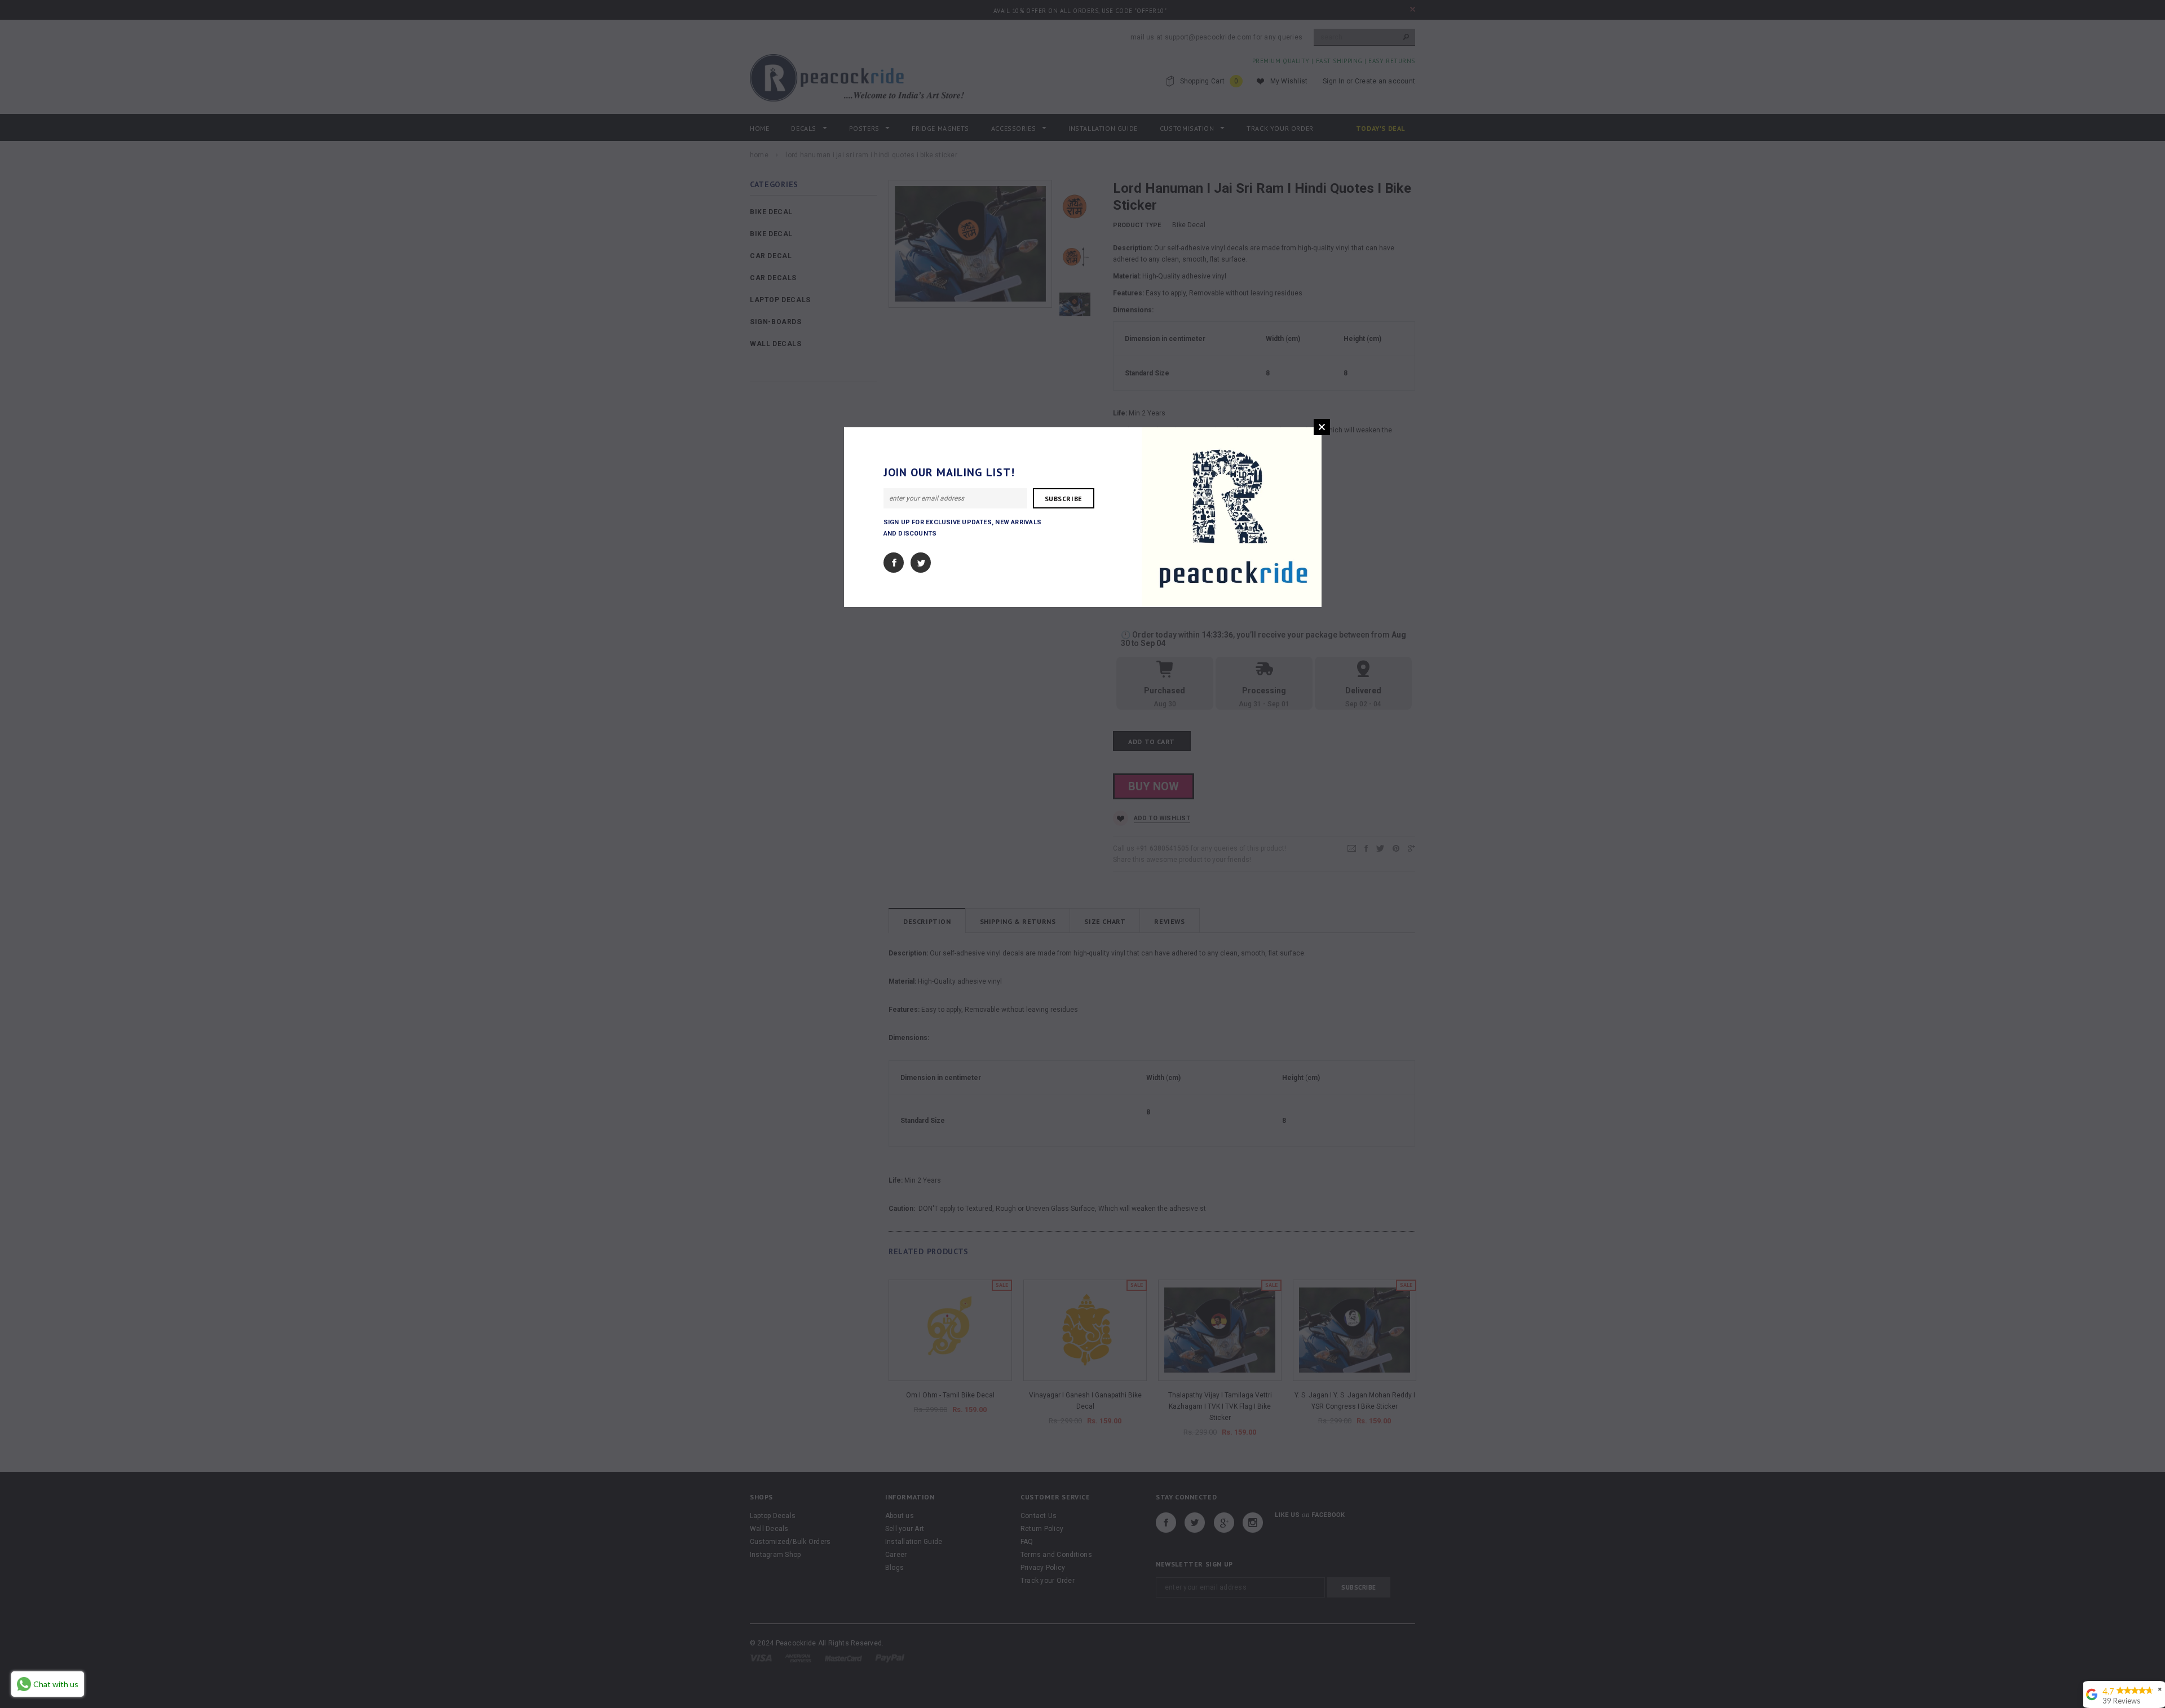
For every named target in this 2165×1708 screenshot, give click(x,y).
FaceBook (894, 563)
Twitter (921, 563)
